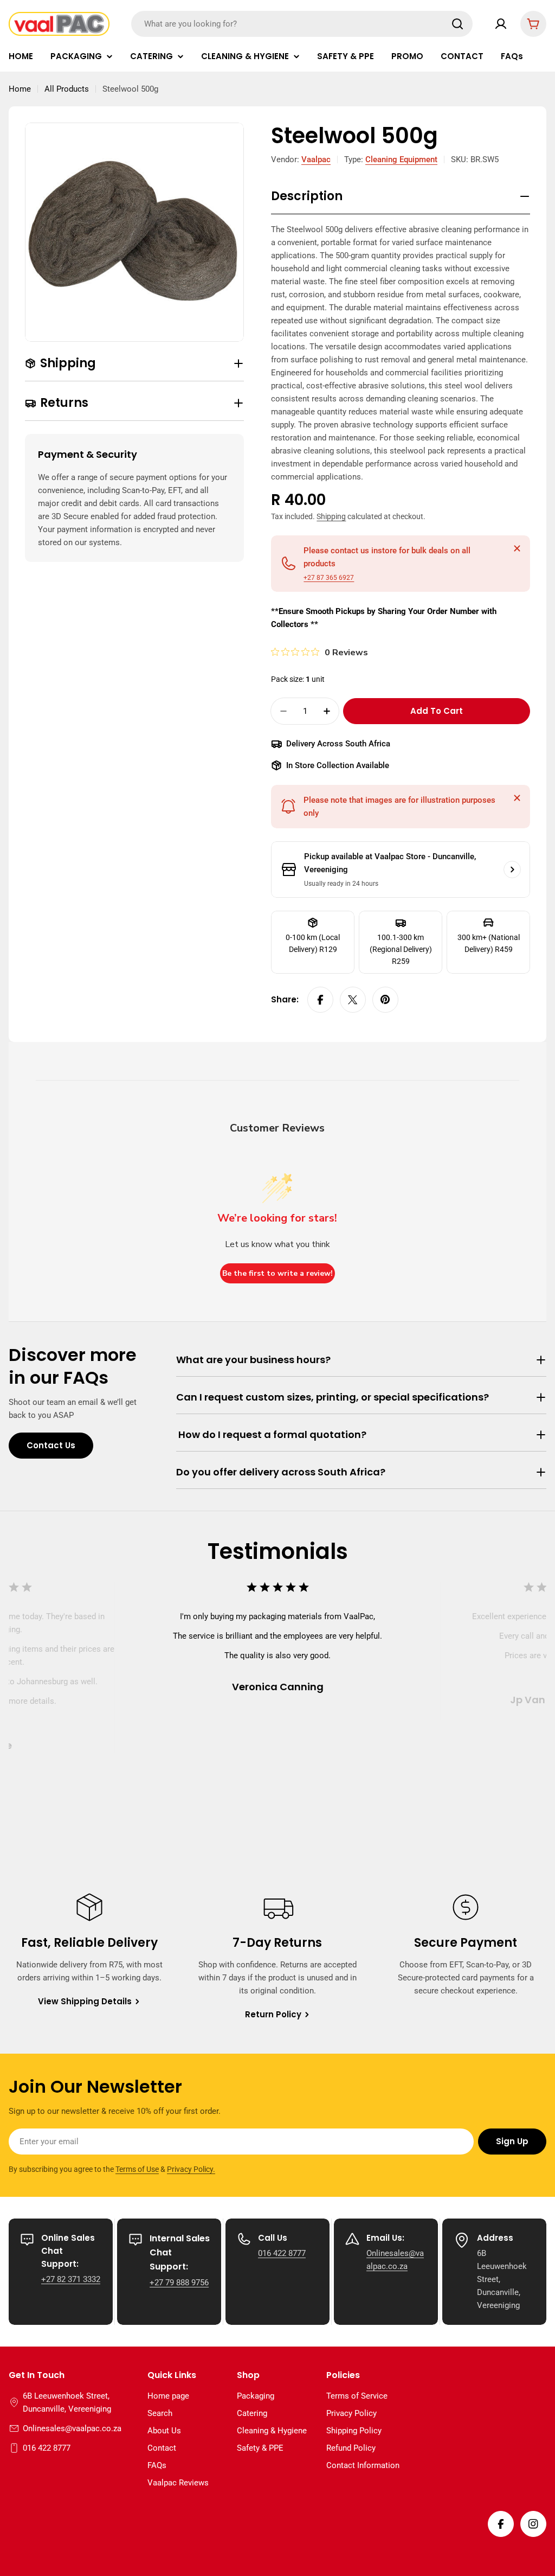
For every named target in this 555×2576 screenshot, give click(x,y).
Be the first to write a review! (277, 1273)
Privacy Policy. (191, 2169)
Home (20, 89)
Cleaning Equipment (401, 159)
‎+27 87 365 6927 (329, 578)
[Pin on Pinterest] (385, 1000)
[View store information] (512, 870)
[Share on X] (353, 1000)
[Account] (501, 24)
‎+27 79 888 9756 (179, 2283)
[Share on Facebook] (320, 1000)
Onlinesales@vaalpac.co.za (72, 2428)
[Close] (517, 548)
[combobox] (302, 24)
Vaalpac (316, 159)
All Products (67, 89)
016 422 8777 (282, 2253)
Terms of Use (137, 2169)
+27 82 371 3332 (71, 2279)
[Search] (457, 24)
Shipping (331, 516)
